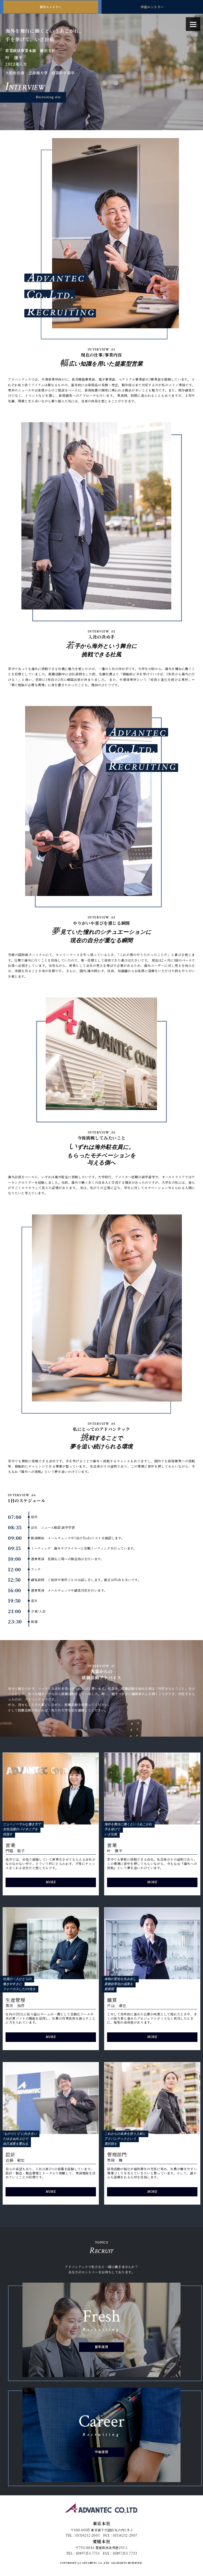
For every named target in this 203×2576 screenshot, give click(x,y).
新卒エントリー (51, 7)
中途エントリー (152, 7)
